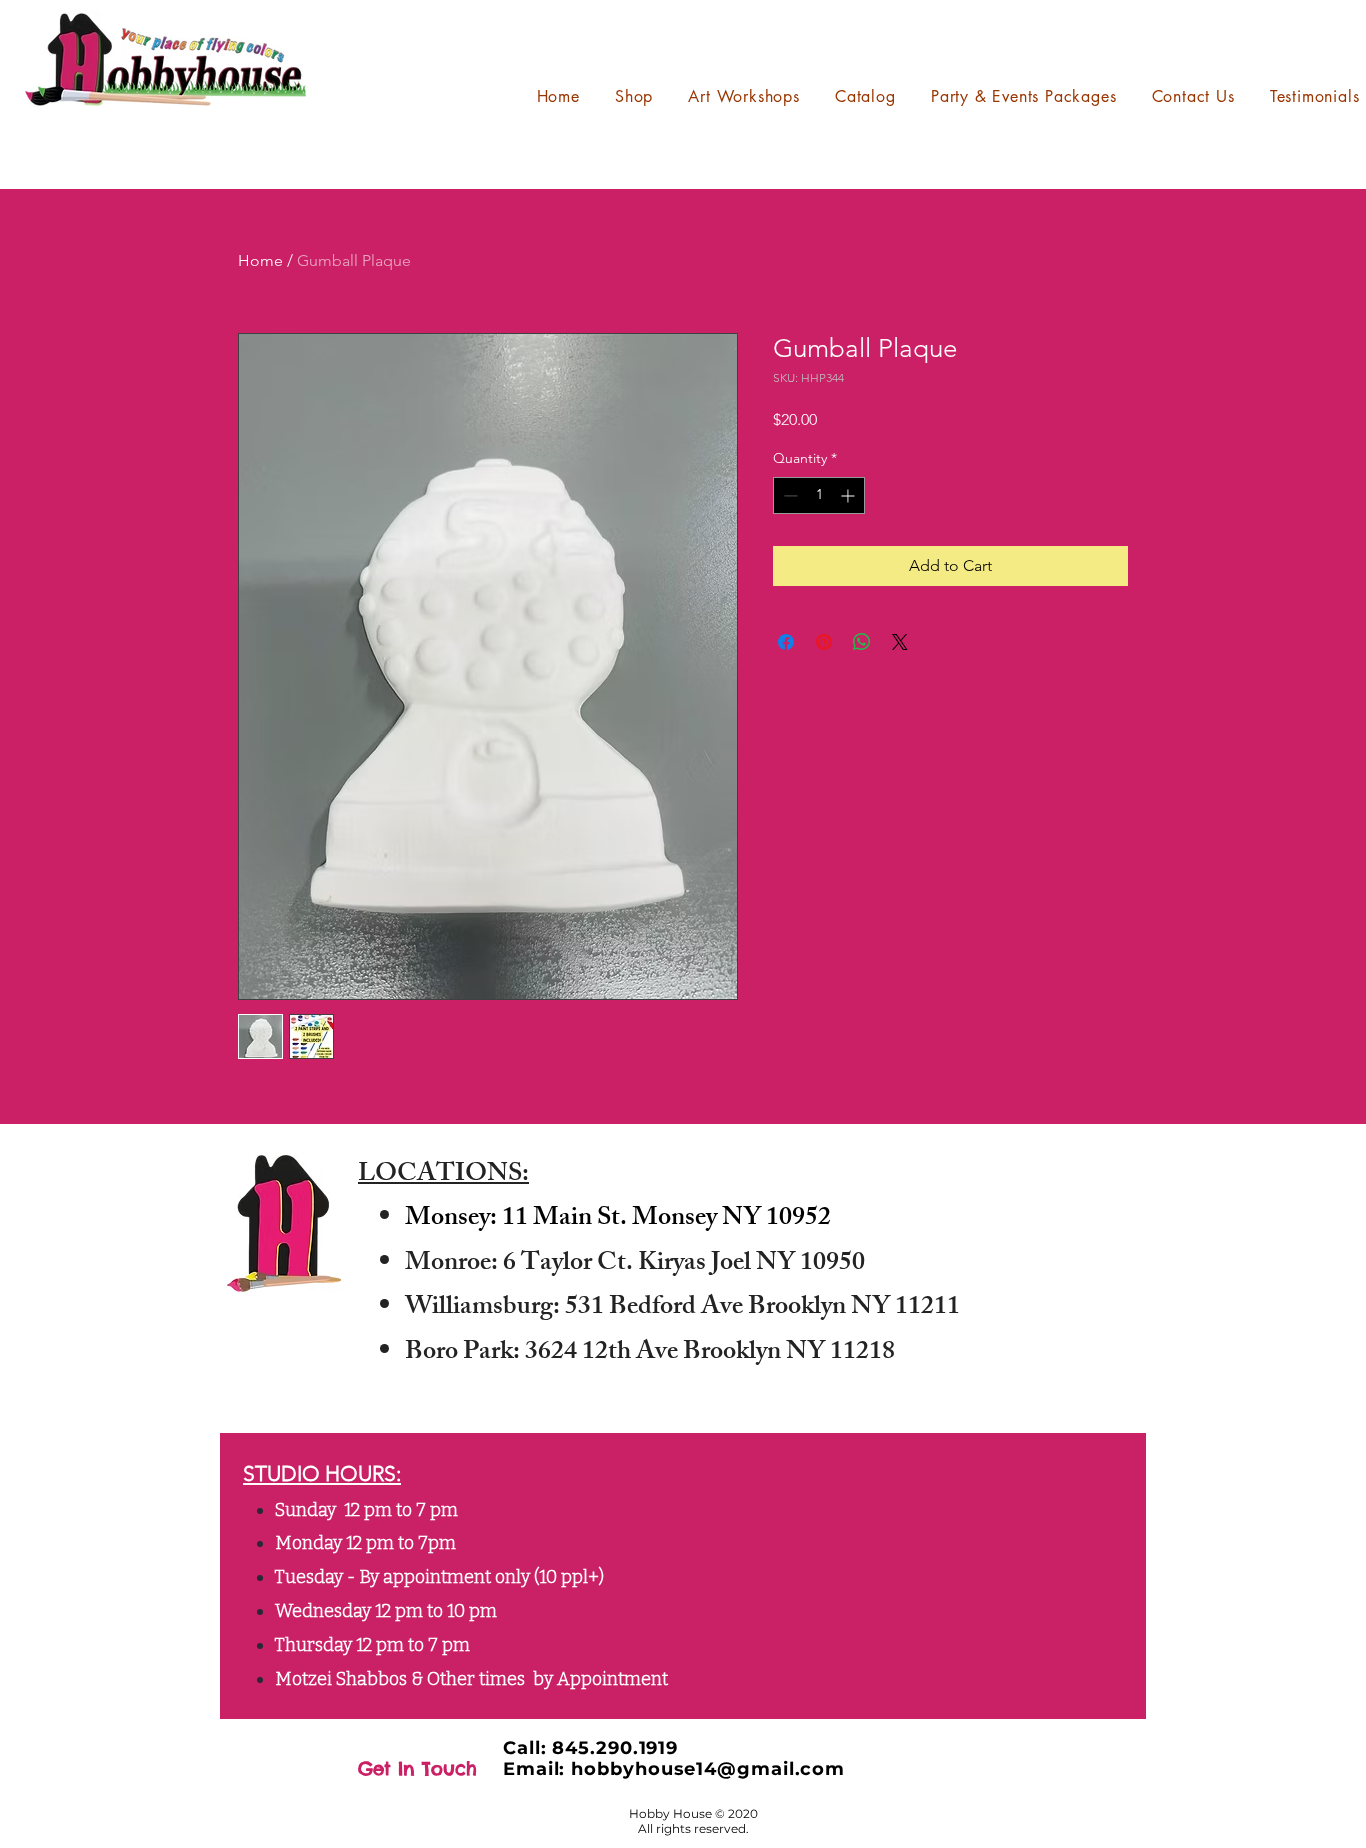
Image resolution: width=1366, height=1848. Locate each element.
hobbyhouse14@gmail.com (708, 1769)
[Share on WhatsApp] (862, 642)
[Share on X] (900, 642)
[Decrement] (788, 495)
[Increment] (849, 495)
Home (260, 260)
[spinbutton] (819, 495)
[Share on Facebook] (786, 642)
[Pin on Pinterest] (824, 642)
